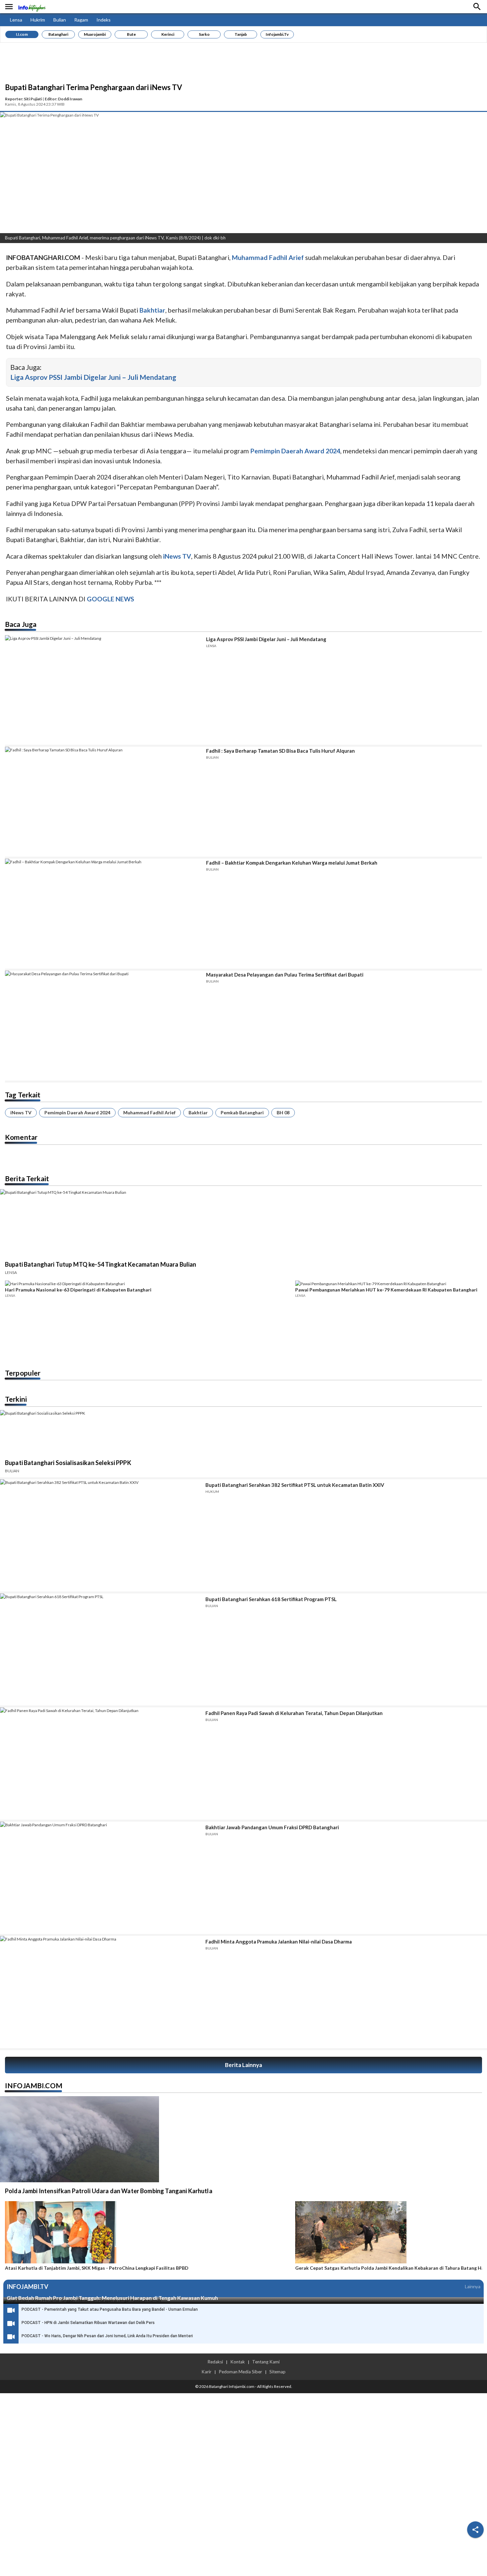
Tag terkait (23, 1095)
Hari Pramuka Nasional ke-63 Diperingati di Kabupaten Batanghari (78, 1290)
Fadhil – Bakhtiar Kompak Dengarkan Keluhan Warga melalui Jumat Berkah (292, 863)
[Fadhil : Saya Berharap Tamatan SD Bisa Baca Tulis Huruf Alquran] (103, 802)
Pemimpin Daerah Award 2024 (77, 1112)
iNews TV (21, 1112)
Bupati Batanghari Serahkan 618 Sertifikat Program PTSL (271, 1599)
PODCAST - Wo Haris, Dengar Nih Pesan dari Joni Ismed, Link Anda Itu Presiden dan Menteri (107, 2336)
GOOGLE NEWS (110, 599)
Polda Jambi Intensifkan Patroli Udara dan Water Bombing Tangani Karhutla (109, 2191)
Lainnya (473, 2286)
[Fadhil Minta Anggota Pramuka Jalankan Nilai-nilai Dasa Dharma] (100, 1992)
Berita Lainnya (243, 2065)
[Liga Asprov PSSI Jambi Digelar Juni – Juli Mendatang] (103, 690)
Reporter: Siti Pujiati (24, 99)
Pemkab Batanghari (242, 1112)
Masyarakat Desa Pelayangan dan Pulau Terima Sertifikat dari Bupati (285, 975)
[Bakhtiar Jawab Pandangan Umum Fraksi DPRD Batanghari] (100, 1878)
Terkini (16, 1399)
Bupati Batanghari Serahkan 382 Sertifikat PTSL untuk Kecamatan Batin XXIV (295, 1485)
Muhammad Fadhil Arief (149, 1112)
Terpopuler (23, 1373)
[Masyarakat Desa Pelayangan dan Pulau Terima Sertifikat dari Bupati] (103, 1026)
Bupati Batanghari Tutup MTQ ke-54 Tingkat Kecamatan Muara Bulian (101, 1264)
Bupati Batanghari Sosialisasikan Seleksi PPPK (68, 1463)
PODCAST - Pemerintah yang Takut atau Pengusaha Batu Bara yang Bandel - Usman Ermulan (110, 2309)
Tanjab (241, 34)
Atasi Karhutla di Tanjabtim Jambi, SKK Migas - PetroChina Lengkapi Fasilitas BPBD (97, 2268)
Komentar (21, 1137)
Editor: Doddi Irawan (63, 99)
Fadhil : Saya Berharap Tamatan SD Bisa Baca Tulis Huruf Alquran (280, 751)
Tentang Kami (266, 2362)
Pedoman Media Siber (240, 2372)
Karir (206, 2372)
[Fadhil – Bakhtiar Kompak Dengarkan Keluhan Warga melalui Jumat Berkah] (103, 914)
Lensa (16, 20)
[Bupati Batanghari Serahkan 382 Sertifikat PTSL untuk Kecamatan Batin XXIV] (100, 1535)
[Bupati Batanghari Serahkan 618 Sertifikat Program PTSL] (100, 1650)
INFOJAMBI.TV (27, 2287)
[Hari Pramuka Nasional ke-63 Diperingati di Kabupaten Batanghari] (148, 1284)
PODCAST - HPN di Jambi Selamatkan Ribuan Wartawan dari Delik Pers (88, 2323)
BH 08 (283, 1112)
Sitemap (277, 2372)
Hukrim (38, 20)
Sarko (204, 34)
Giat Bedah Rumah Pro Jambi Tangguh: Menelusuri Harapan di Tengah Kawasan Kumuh (112, 2298)
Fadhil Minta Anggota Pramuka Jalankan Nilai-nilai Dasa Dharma (279, 1942)
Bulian (60, 20)
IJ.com (22, 34)
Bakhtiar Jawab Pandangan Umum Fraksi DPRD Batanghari (272, 1827)
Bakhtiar (198, 1112)
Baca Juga (21, 624)
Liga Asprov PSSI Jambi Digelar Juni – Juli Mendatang (93, 377)
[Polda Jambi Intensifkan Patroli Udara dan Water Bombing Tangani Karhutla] (80, 2139)
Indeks (104, 20)
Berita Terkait (27, 1178)
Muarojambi (95, 34)
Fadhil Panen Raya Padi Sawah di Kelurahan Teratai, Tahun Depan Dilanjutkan (294, 1713)
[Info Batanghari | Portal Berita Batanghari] (32, 7)
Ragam (81, 20)
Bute (131, 34)
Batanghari (58, 34)
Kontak (238, 2362)
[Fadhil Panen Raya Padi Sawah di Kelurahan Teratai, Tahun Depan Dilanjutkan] (100, 1764)
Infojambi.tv (277, 34)
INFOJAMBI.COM (34, 2085)
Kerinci (168, 34)
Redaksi (215, 2362)
